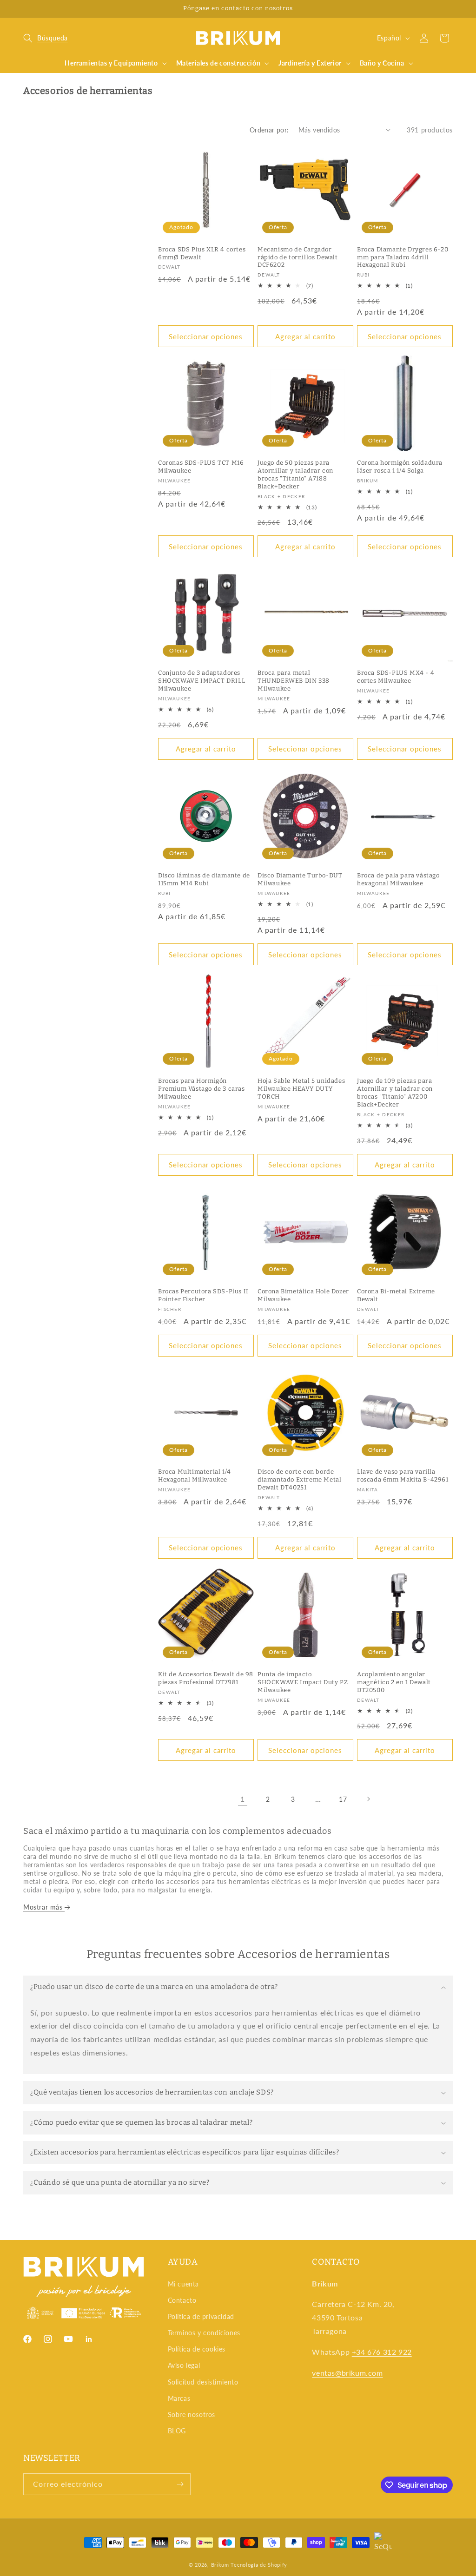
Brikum (220, 2565)
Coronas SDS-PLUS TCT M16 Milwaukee (201, 467)
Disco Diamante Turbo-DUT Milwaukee (300, 879)
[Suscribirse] (180, 2484)
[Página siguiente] (368, 1799)
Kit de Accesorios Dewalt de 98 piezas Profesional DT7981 (206, 1678)
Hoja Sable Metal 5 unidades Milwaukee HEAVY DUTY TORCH (301, 1089)
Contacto (182, 2300)
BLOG (177, 2431)
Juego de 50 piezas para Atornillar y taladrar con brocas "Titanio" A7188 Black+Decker (295, 474)
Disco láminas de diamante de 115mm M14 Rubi (204, 879)
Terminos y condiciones (204, 2333)
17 (343, 1799)
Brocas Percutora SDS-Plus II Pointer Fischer (203, 1295)
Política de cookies (197, 2349)
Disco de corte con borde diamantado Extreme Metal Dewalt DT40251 (299, 1479)
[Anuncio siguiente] (450, 9)
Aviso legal (184, 2365)
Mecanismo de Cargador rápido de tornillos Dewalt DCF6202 (298, 257)
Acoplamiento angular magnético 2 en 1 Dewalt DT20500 (394, 1682)
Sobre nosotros (192, 2415)
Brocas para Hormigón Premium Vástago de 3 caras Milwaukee (202, 1089)
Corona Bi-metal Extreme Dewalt (396, 1295)
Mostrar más (44, 1907)
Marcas (179, 2398)
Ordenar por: (269, 130)
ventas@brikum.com (347, 2373)
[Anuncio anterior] (26, 9)
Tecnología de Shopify (259, 2565)
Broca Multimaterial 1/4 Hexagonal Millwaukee (195, 1476)
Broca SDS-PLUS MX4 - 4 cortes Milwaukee (396, 677)
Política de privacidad (201, 2316)
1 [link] (243, 1799)
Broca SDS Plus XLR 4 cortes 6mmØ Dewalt (202, 253)
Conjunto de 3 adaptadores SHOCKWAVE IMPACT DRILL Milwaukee (202, 681)
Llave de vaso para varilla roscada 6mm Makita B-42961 (403, 1476)
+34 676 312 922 (382, 2352)
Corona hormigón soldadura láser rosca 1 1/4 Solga (400, 467)
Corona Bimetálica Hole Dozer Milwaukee (303, 1295)
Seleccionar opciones (206, 336)
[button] (46, 38)
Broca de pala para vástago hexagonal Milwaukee (398, 879)
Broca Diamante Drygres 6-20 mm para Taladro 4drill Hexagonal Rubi (403, 257)
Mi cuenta (183, 2284)
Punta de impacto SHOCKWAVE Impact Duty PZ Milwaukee (303, 1682)
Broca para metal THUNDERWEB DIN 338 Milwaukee (294, 681)
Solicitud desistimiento (203, 2382)
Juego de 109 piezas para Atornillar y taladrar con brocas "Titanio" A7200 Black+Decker (395, 1093)
